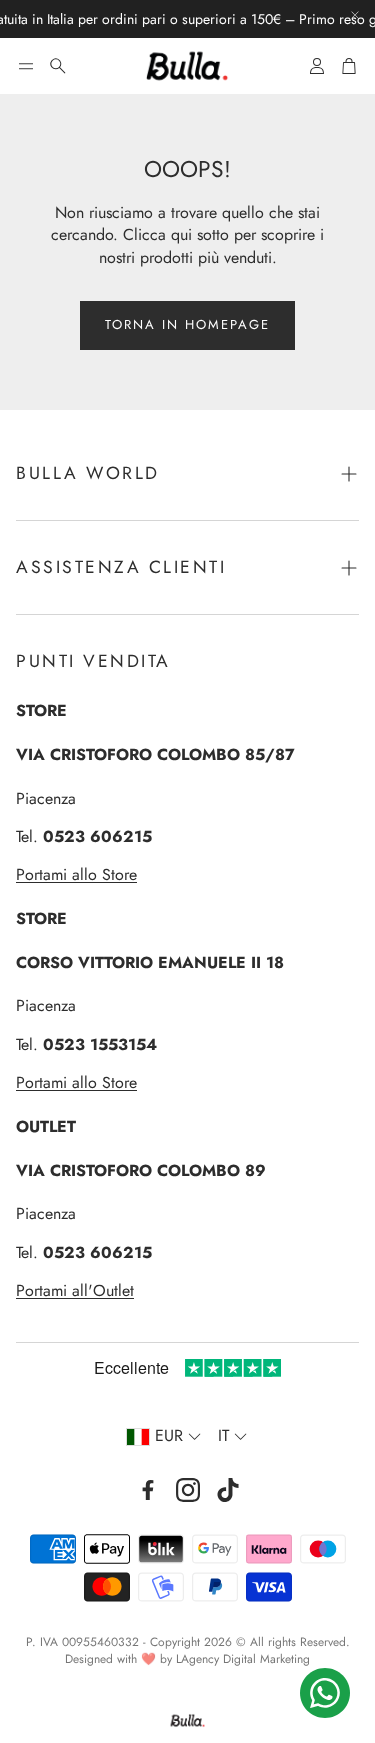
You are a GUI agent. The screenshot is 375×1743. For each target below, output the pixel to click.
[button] (26, 66)
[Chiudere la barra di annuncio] (355, 15)
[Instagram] (188, 1490)
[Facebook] (148, 1490)
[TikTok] (228, 1490)
